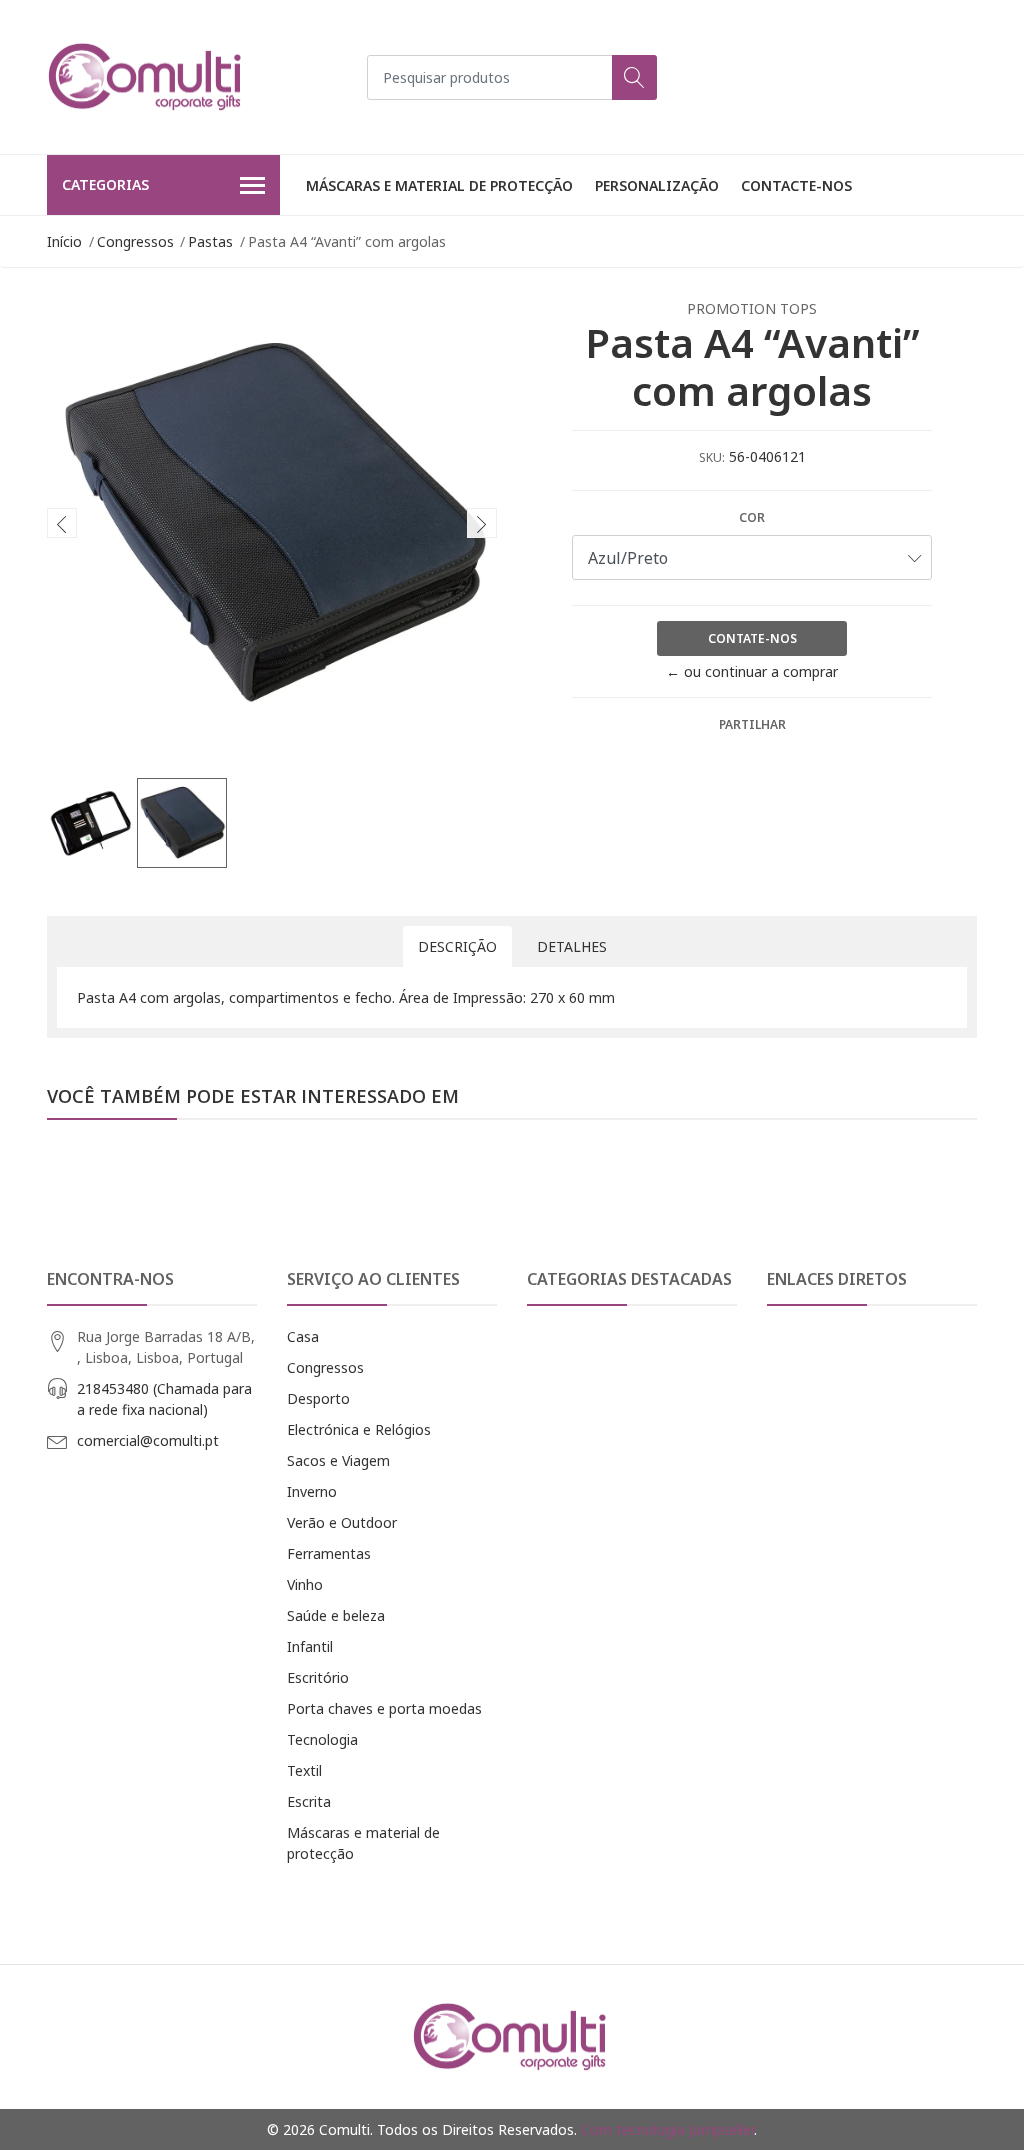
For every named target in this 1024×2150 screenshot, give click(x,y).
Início (64, 241)
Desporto (318, 1398)
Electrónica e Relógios (359, 1429)
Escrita (309, 1801)
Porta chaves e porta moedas (384, 1708)
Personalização (657, 185)
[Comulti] (147, 77)
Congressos (135, 241)
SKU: (712, 457)
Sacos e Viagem (338, 1460)
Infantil (310, 1646)
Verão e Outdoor (342, 1522)
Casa (303, 1336)
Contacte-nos (796, 185)
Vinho (305, 1584)
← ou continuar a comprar (752, 671)
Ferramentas (329, 1553)
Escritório (318, 1677)
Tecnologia (322, 1739)
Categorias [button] (105, 184)
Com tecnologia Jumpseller (667, 2129)
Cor (752, 517)
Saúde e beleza (336, 1615)
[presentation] (62, 523)
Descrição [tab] (457, 946)
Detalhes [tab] (572, 946)
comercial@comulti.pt (148, 1440)
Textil (304, 1770)
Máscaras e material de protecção (439, 185)
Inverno (312, 1491)
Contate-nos (752, 638)
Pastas (210, 241)
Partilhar (752, 724)
